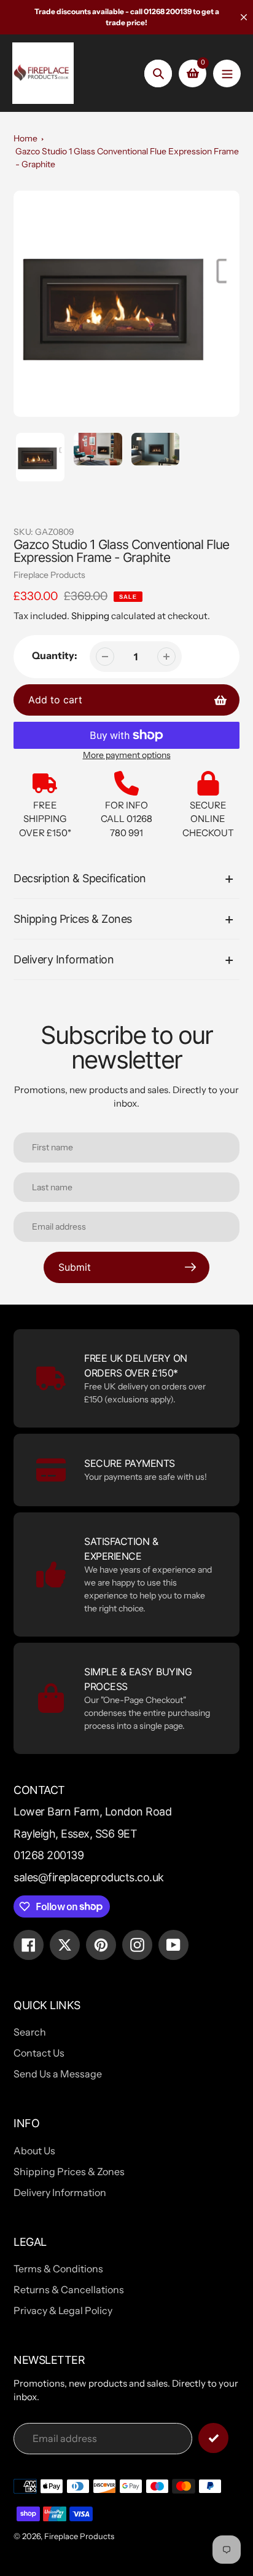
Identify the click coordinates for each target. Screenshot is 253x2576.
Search (30, 2032)
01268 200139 (49, 1855)
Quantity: (55, 655)
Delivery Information (60, 2192)
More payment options (127, 755)
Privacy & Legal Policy (63, 2310)
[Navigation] (227, 73)
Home (25, 138)
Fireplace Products (49, 575)
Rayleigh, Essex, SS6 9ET (75, 1834)
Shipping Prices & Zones (69, 2171)
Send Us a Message (58, 2074)
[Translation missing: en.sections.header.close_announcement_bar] (244, 17)
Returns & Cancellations (69, 2290)
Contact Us (39, 2053)
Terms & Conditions (58, 2269)
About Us (34, 2151)
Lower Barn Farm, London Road (92, 1811)
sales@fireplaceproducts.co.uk (89, 1877)
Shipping (90, 616)
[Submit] (213, 2438)
